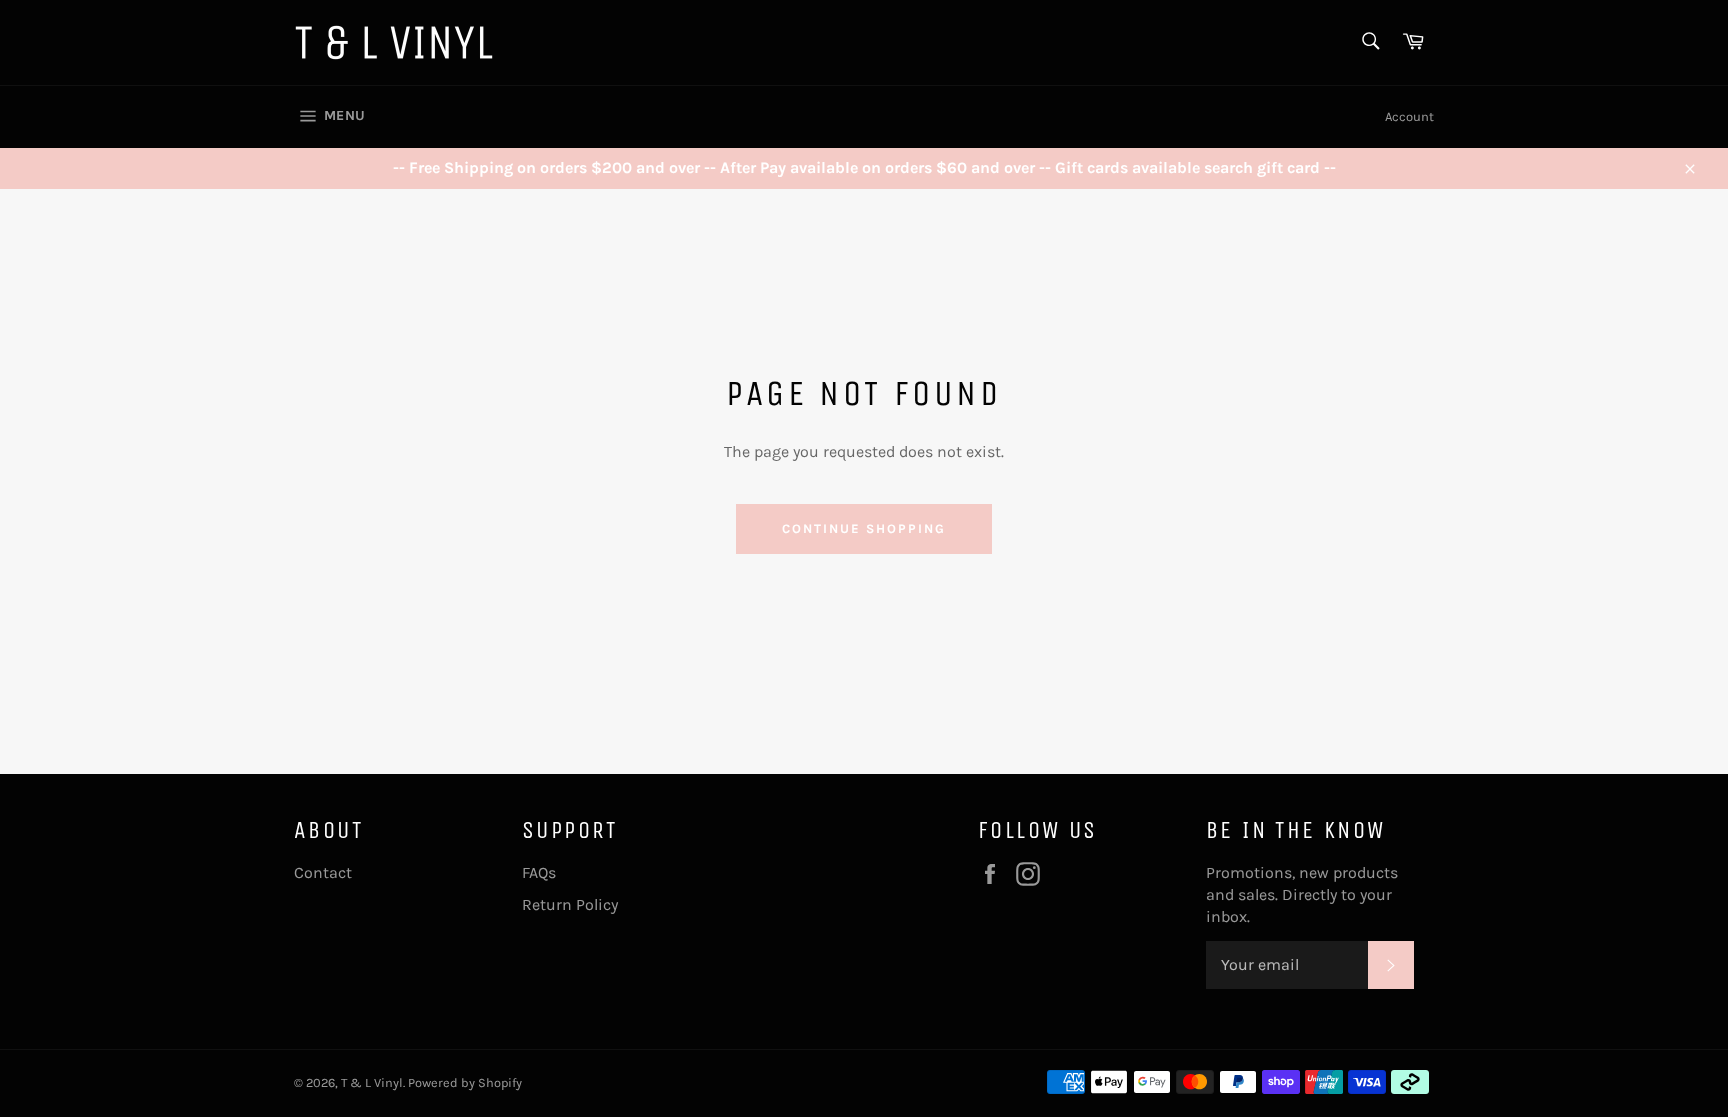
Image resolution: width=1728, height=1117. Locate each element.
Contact (323, 872)
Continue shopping (863, 528)
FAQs (539, 872)
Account (1409, 116)
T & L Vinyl (372, 1082)
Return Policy (570, 904)
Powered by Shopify (465, 1082)
